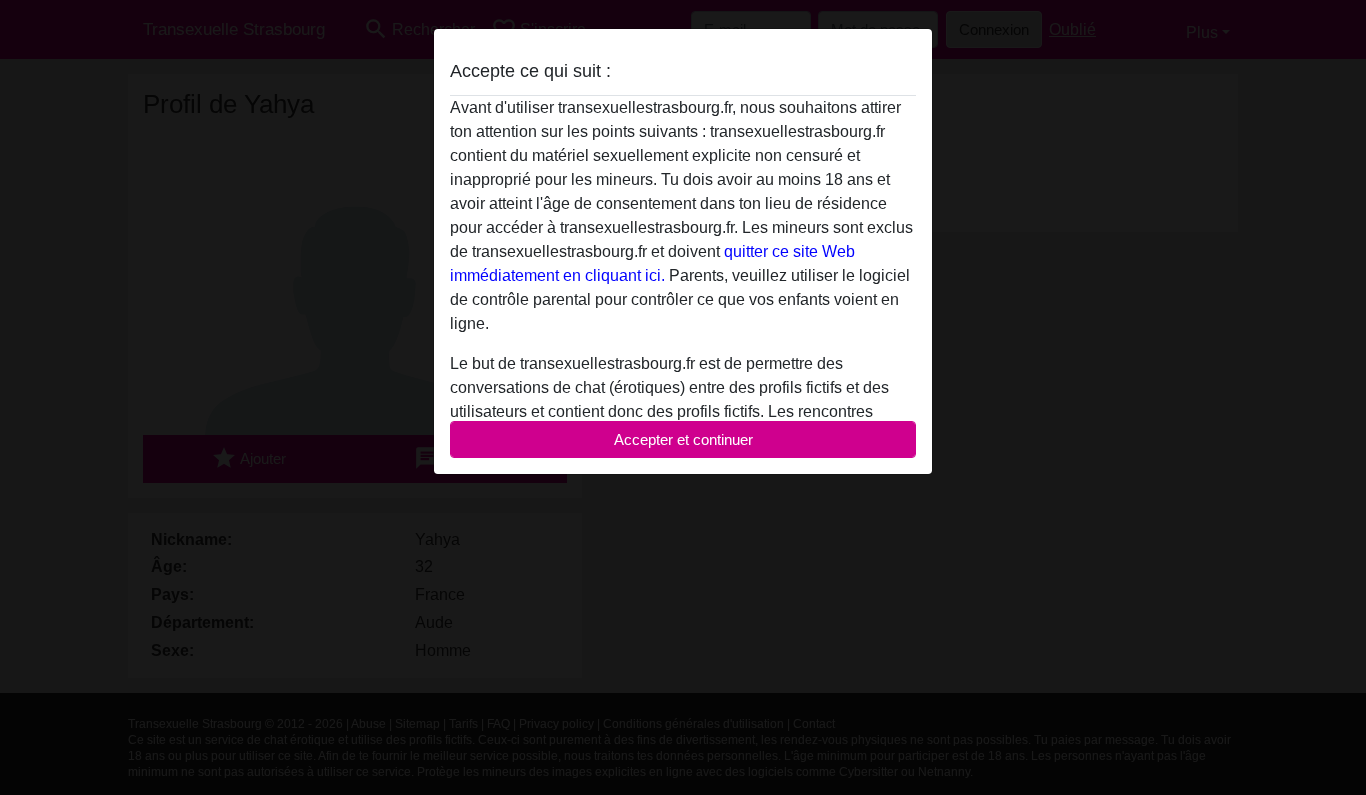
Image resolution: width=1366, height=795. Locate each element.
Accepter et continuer (683, 439)
